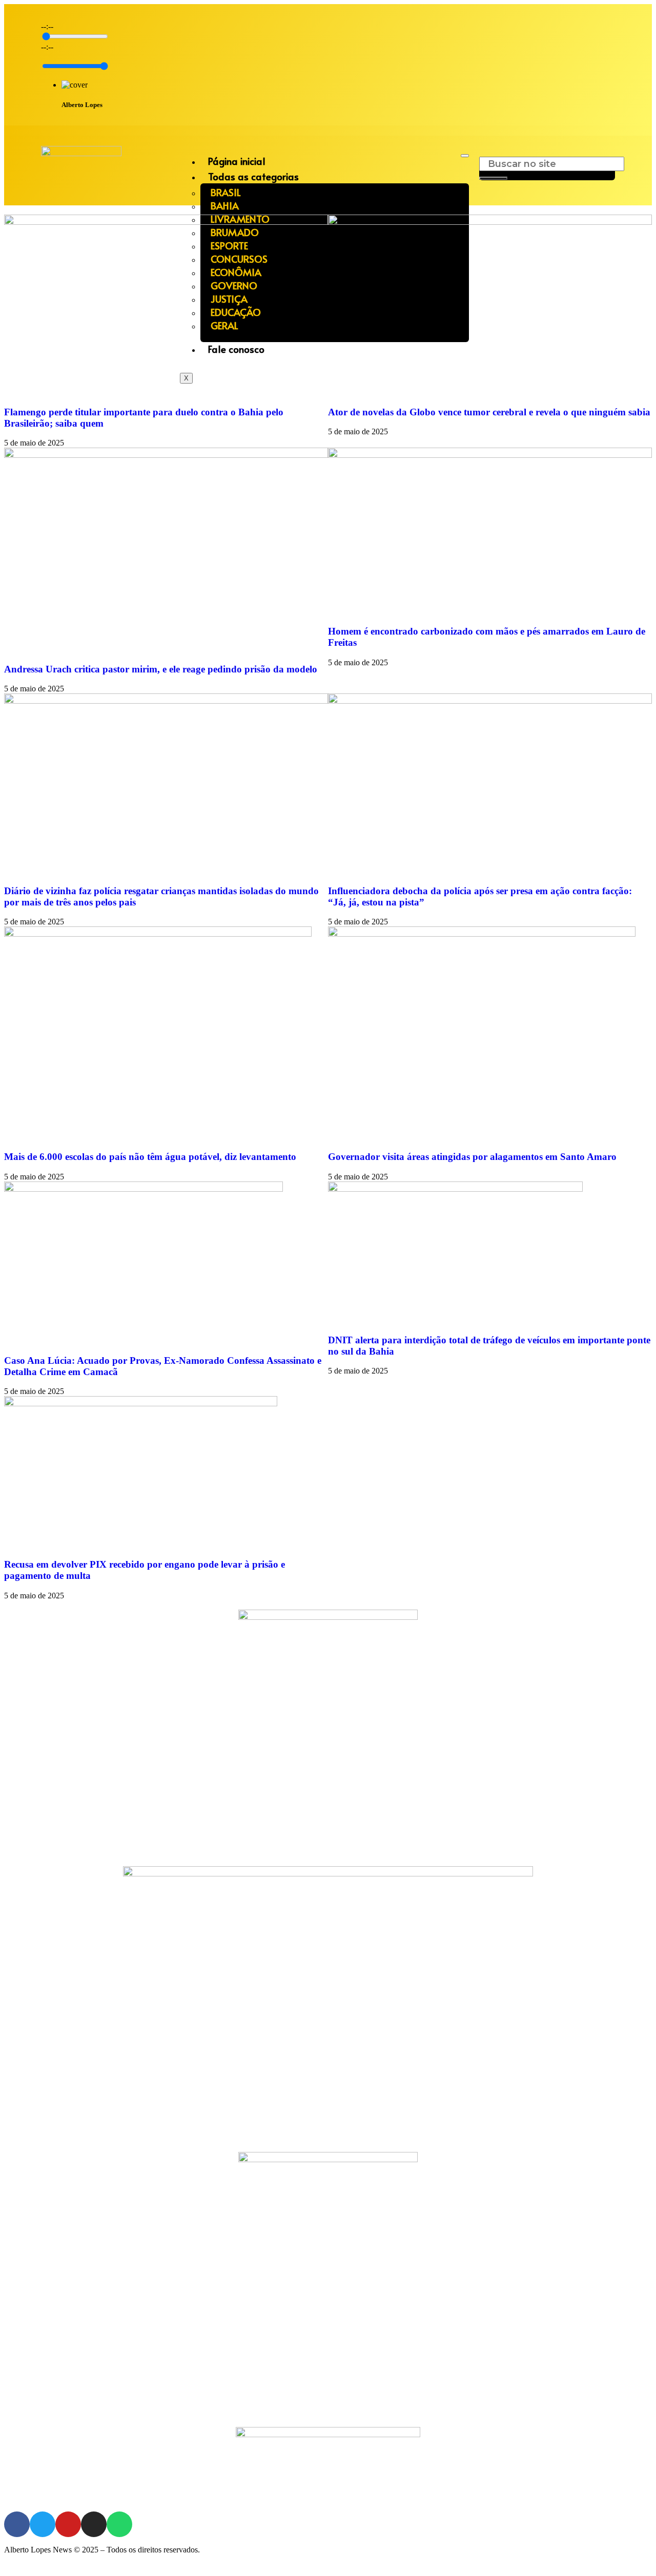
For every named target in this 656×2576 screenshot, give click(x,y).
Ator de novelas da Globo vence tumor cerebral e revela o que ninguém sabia (489, 412)
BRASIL (226, 192)
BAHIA (225, 205)
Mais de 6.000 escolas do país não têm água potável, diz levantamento (150, 1157)
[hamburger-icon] (465, 156)
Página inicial (237, 161)
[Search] (493, 178)
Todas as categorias (253, 176)
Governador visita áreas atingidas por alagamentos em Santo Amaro (472, 1157)
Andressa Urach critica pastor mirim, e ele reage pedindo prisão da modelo (161, 669)
